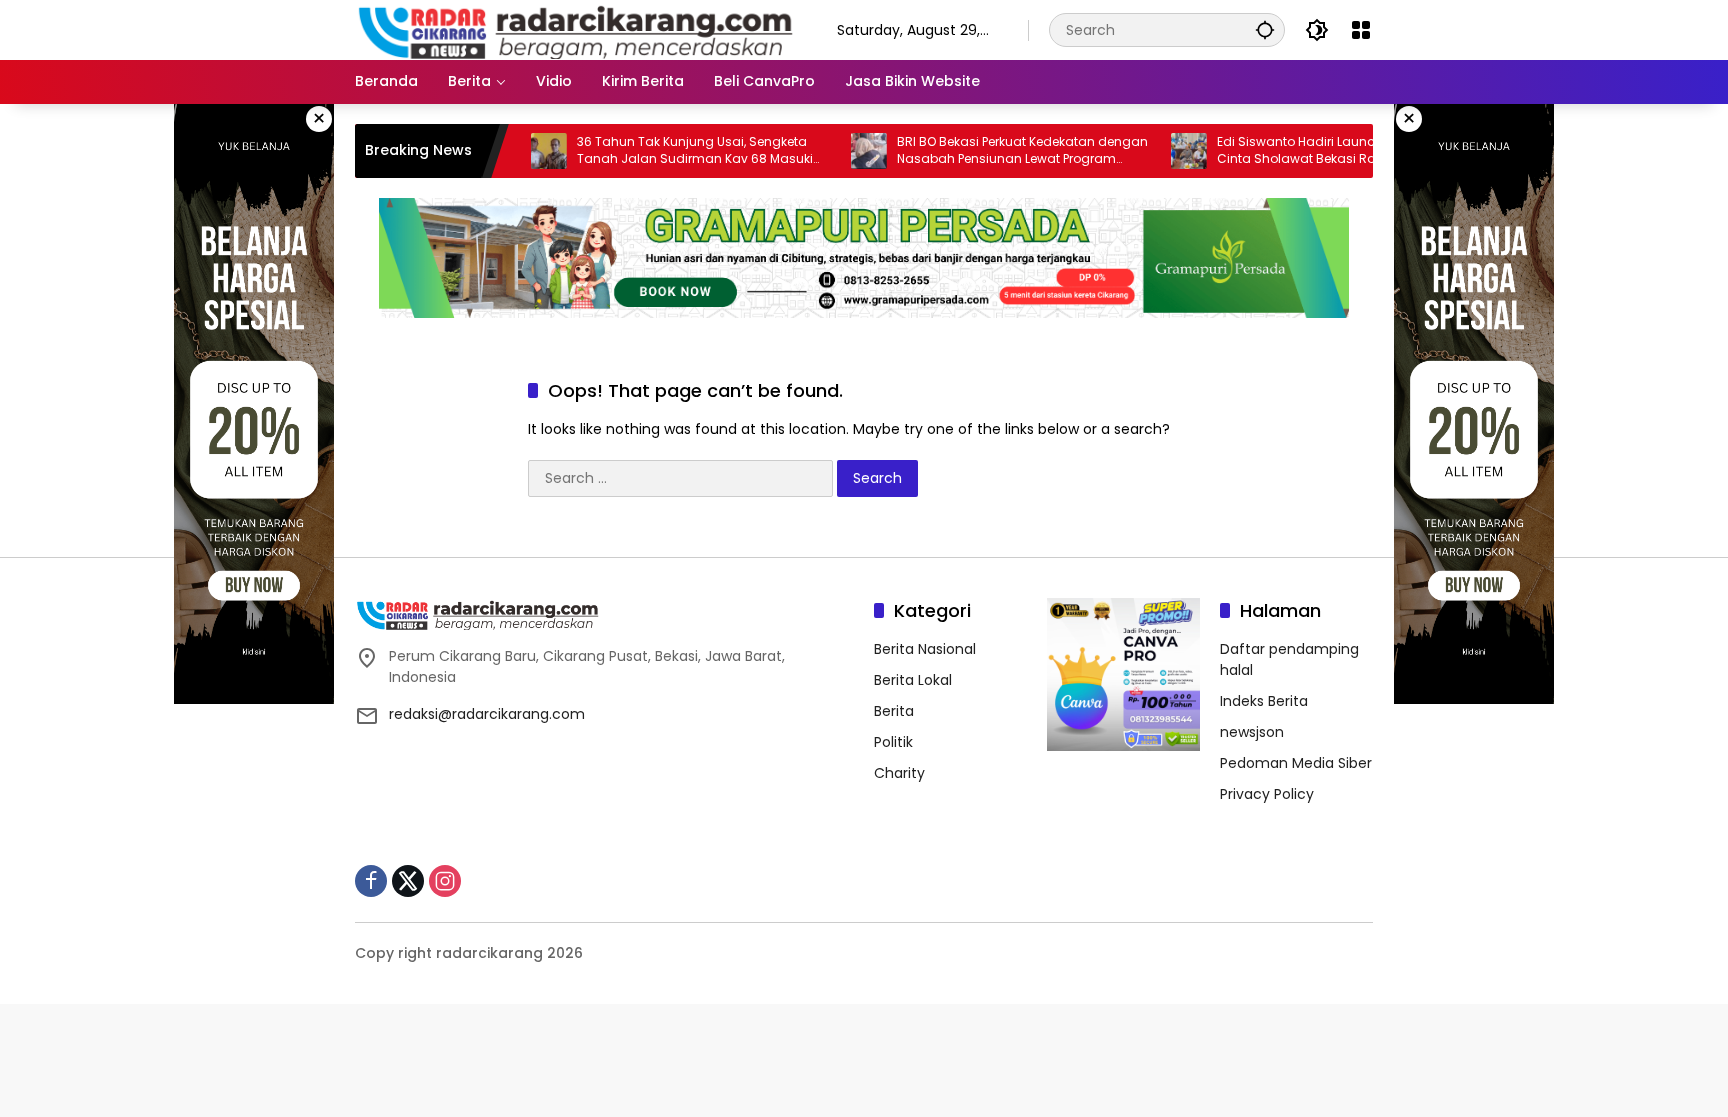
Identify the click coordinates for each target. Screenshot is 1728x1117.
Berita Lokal (913, 680)
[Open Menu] (1361, 30)
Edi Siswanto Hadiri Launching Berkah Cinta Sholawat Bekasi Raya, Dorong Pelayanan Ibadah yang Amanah (1296, 151)
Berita (894, 711)
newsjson (1252, 732)
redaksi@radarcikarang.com (487, 714)
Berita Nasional (925, 649)
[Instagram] (445, 881)
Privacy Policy (1267, 794)
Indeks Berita (1264, 701)
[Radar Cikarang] (576, 29)
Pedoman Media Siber (1296, 763)
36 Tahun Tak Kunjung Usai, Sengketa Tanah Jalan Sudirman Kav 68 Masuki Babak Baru (659, 151)
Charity (899, 773)
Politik (893, 742)
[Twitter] (408, 881)
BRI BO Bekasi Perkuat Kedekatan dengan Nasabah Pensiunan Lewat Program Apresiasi (986, 151)
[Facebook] (371, 881)
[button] (1265, 29)
